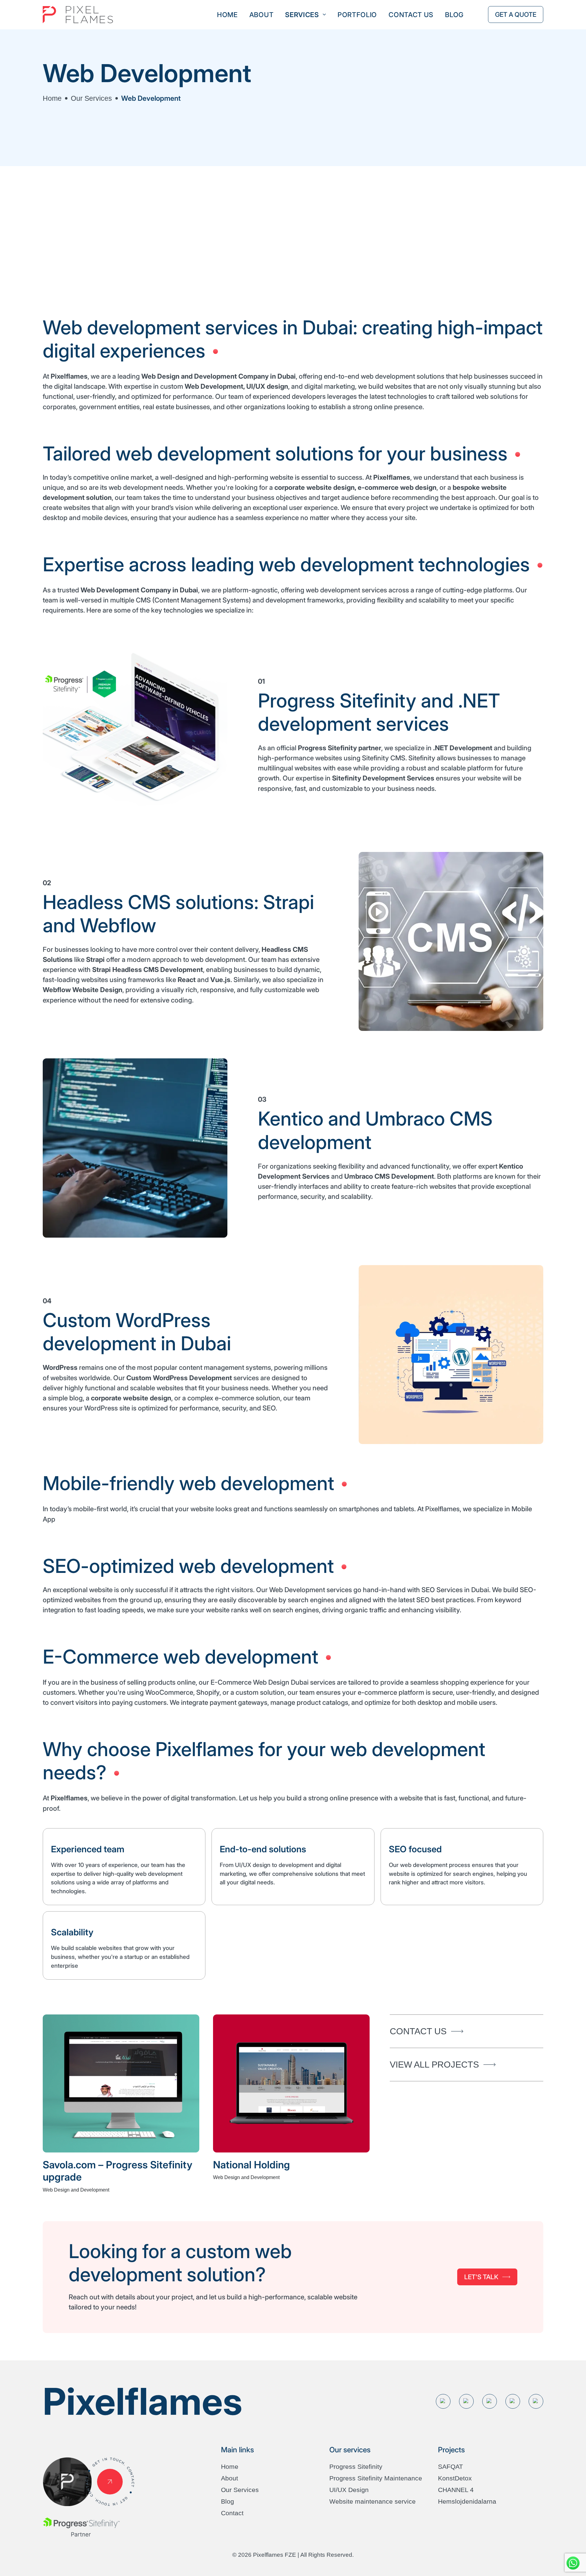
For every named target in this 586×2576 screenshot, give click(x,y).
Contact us (411, 15)
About (262, 15)
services (302, 15)
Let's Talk (481, 2277)
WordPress (60, 1367)
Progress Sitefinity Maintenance (376, 2478)
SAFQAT (450, 2467)
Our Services (91, 98)
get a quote (516, 15)
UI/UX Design (349, 2490)
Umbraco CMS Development (389, 1176)
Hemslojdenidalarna (467, 2501)
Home (227, 15)
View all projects (434, 2064)
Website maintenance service (373, 2501)
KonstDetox (455, 2478)
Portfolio (357, 15)
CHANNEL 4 (456, 2490)
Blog (454, 15)
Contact (232, 2513)
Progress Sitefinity (356, 2467)
